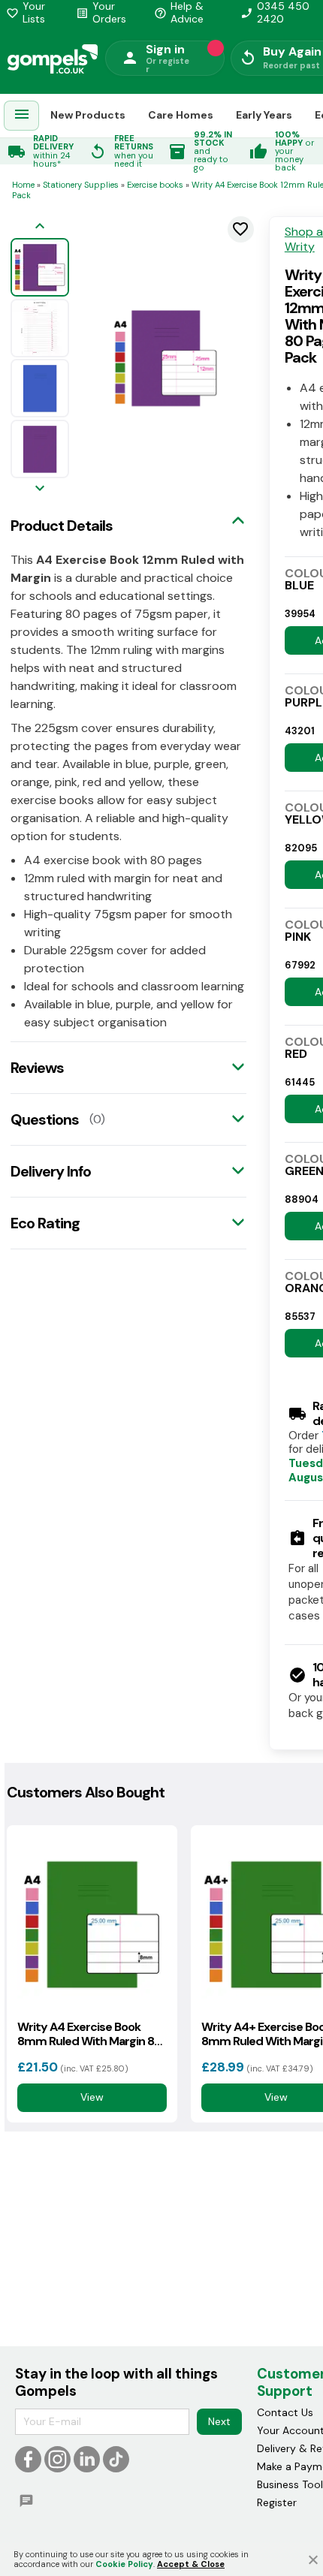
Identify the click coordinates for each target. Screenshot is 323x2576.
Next (219, 2421)
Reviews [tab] (37, 1068)
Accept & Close (191, 2564)
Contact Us (285, 2412)
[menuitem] (22, 116)
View (92, 2098)
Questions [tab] (45, 1119)
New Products (88, 115)
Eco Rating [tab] (45, 1223)
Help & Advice (179, 13)
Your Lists (26, 13)
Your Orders (101, 13)
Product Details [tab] (62, 526)
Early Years (264, 115)
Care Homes (181, 115)
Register (277, 2502)
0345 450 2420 (275, 13)
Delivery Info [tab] (51, 1171)
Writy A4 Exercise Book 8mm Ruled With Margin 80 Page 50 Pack (90, 2034)
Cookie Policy (124, 2564)
